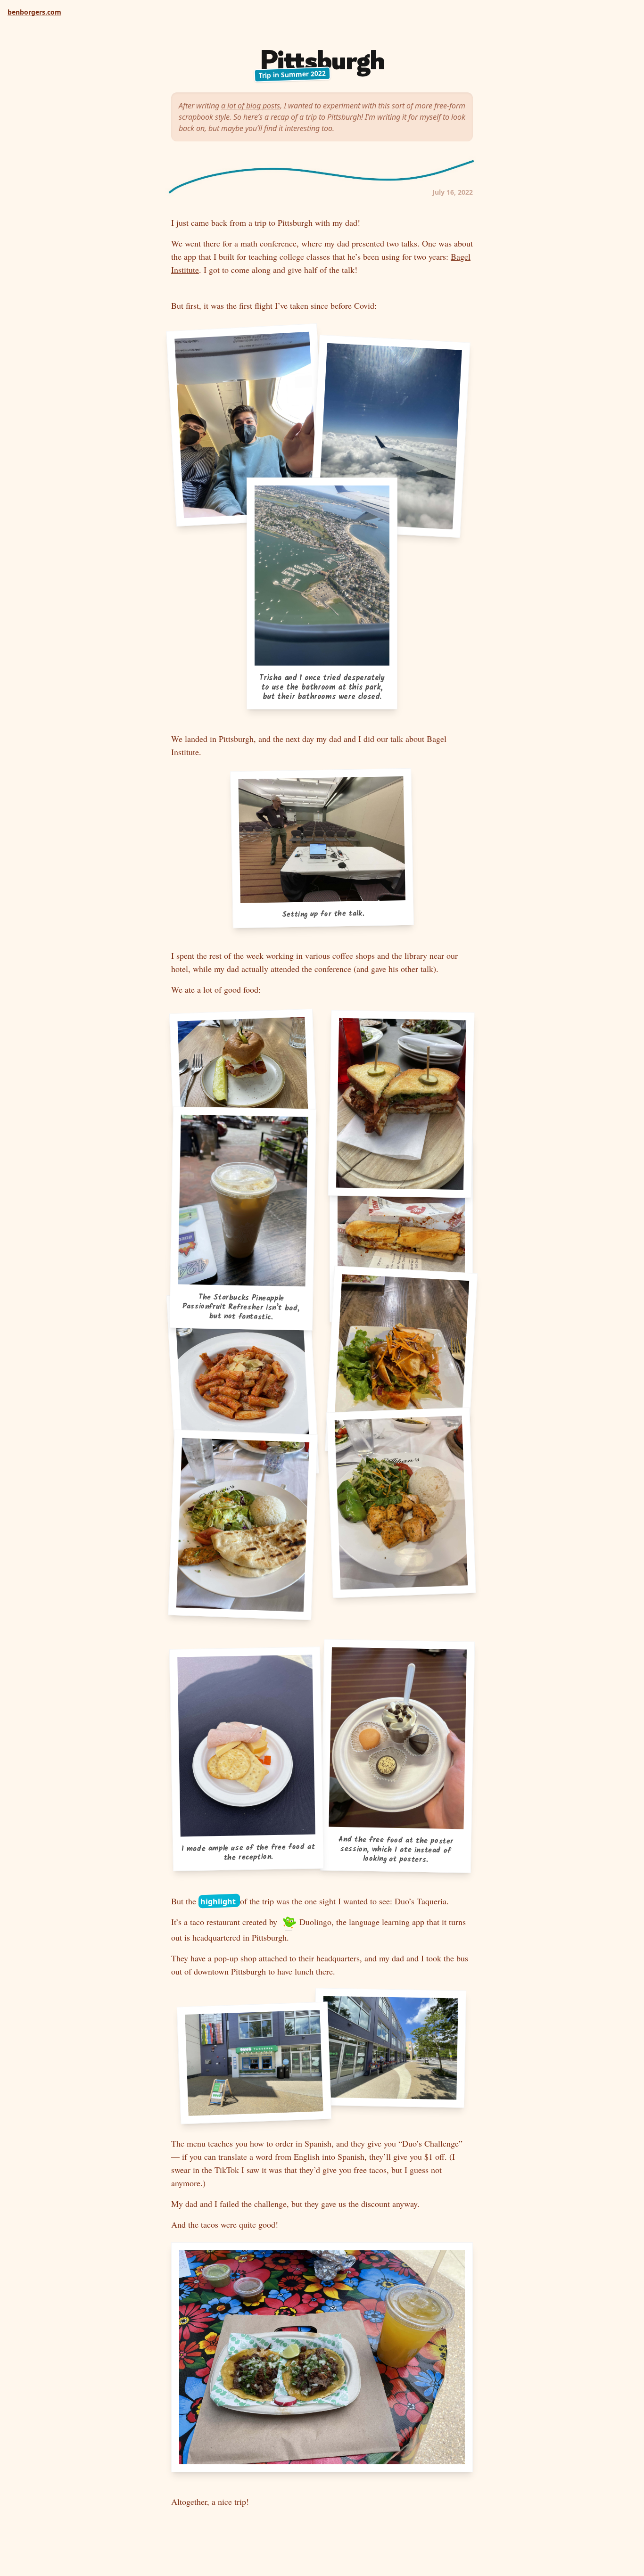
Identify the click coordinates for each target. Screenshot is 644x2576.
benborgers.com (34, 12)
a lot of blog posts (251, 106)
